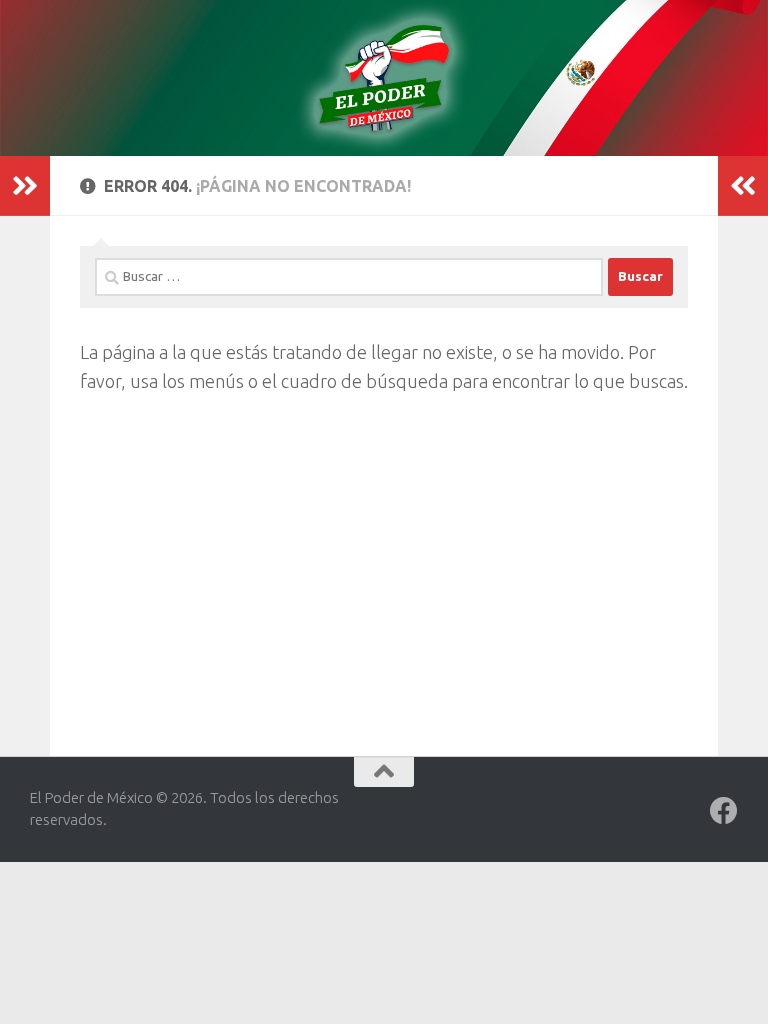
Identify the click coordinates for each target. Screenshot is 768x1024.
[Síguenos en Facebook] (724, 811)
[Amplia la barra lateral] (25, 186)
